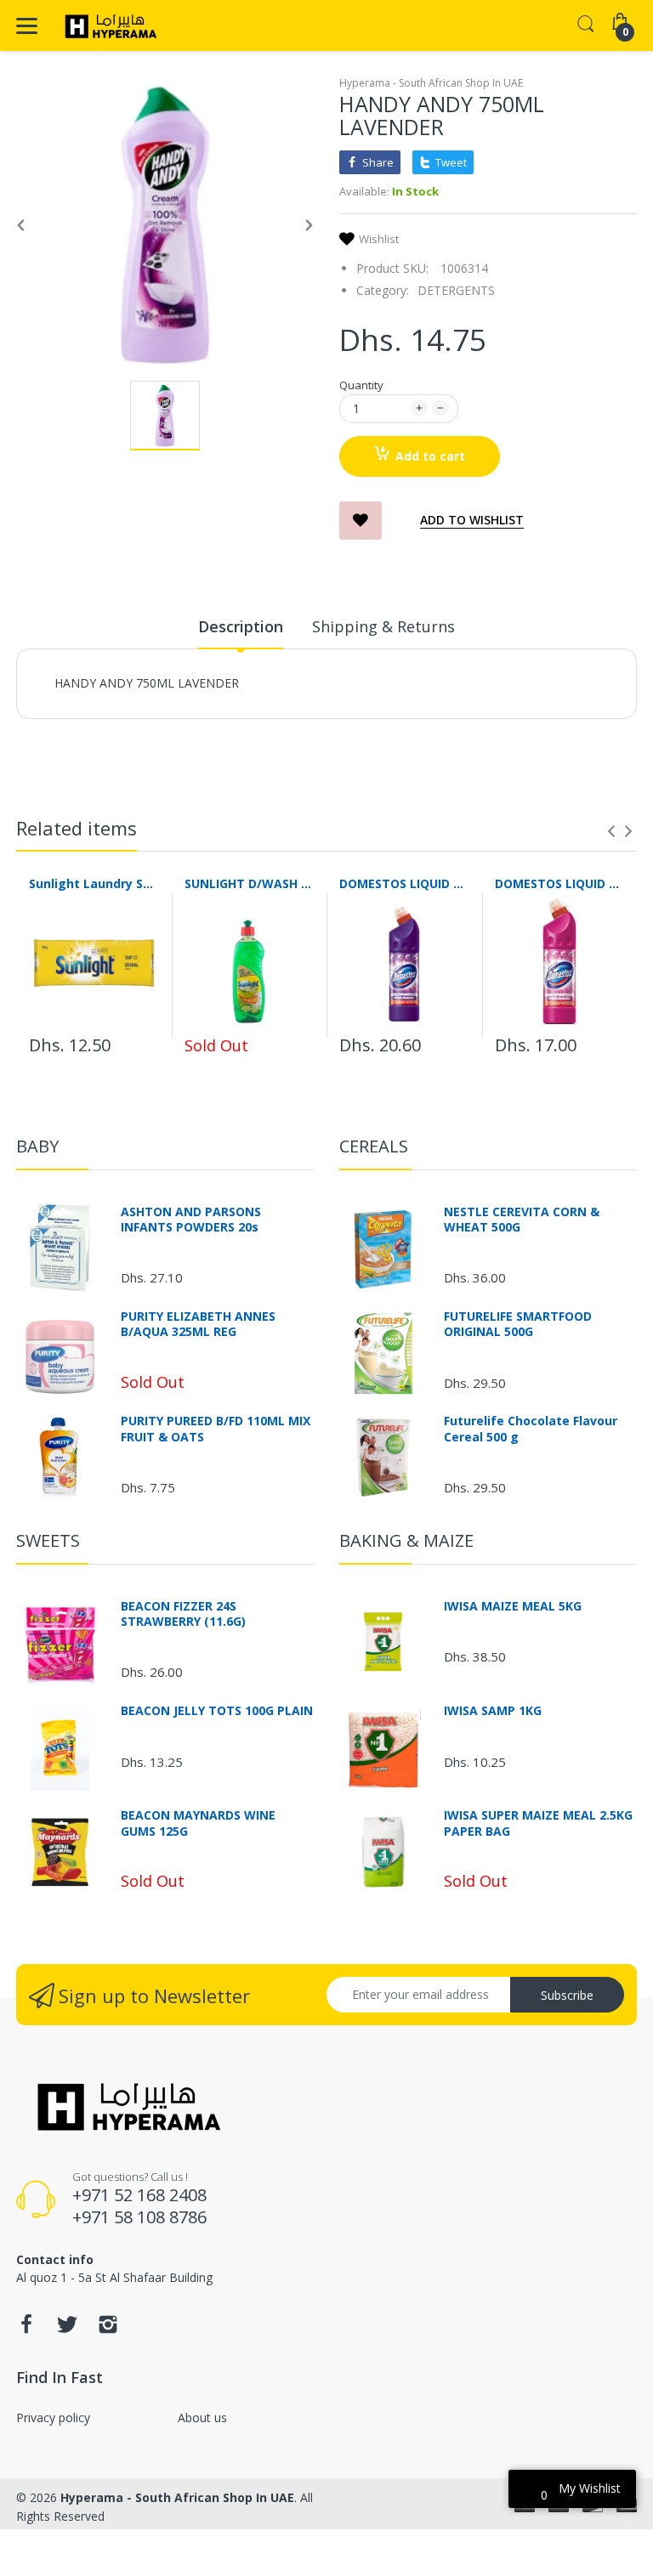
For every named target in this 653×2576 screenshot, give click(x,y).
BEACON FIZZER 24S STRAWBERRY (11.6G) (183, 1614)
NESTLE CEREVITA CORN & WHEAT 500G (522, 1220)
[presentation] (611, 831)
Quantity (361, 385)
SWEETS (48, 1540)
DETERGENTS (456, 290)
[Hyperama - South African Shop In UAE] (108, 25)
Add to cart (430, 456)
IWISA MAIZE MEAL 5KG (513, 1606)
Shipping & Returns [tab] (383, 626)
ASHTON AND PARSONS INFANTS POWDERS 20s (191, 1220)
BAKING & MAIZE (406, 1540)
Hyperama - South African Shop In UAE (431, 83)
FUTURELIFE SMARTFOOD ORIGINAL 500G (518, 1324)
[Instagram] (108, 2329)
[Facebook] (26, 2329)
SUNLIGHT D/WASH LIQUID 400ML (250, 883)
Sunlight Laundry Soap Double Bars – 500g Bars (94, 883)
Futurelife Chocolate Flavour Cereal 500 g (531, 1429)
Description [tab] (241, 626)
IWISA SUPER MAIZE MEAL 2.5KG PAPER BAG (538, 1823)
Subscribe (567, 1995)
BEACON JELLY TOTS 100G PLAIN (217, 1711)
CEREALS (374, 1146)
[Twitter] (67, 2329)
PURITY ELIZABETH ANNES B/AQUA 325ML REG (198, 1324)
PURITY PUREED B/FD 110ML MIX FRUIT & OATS (216, 1429)
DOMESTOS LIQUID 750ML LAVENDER (404, 883)
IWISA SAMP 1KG (493, 1711)
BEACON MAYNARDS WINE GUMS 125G (198, 1823)
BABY (37, 1146)
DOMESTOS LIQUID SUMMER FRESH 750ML (560, 883)
